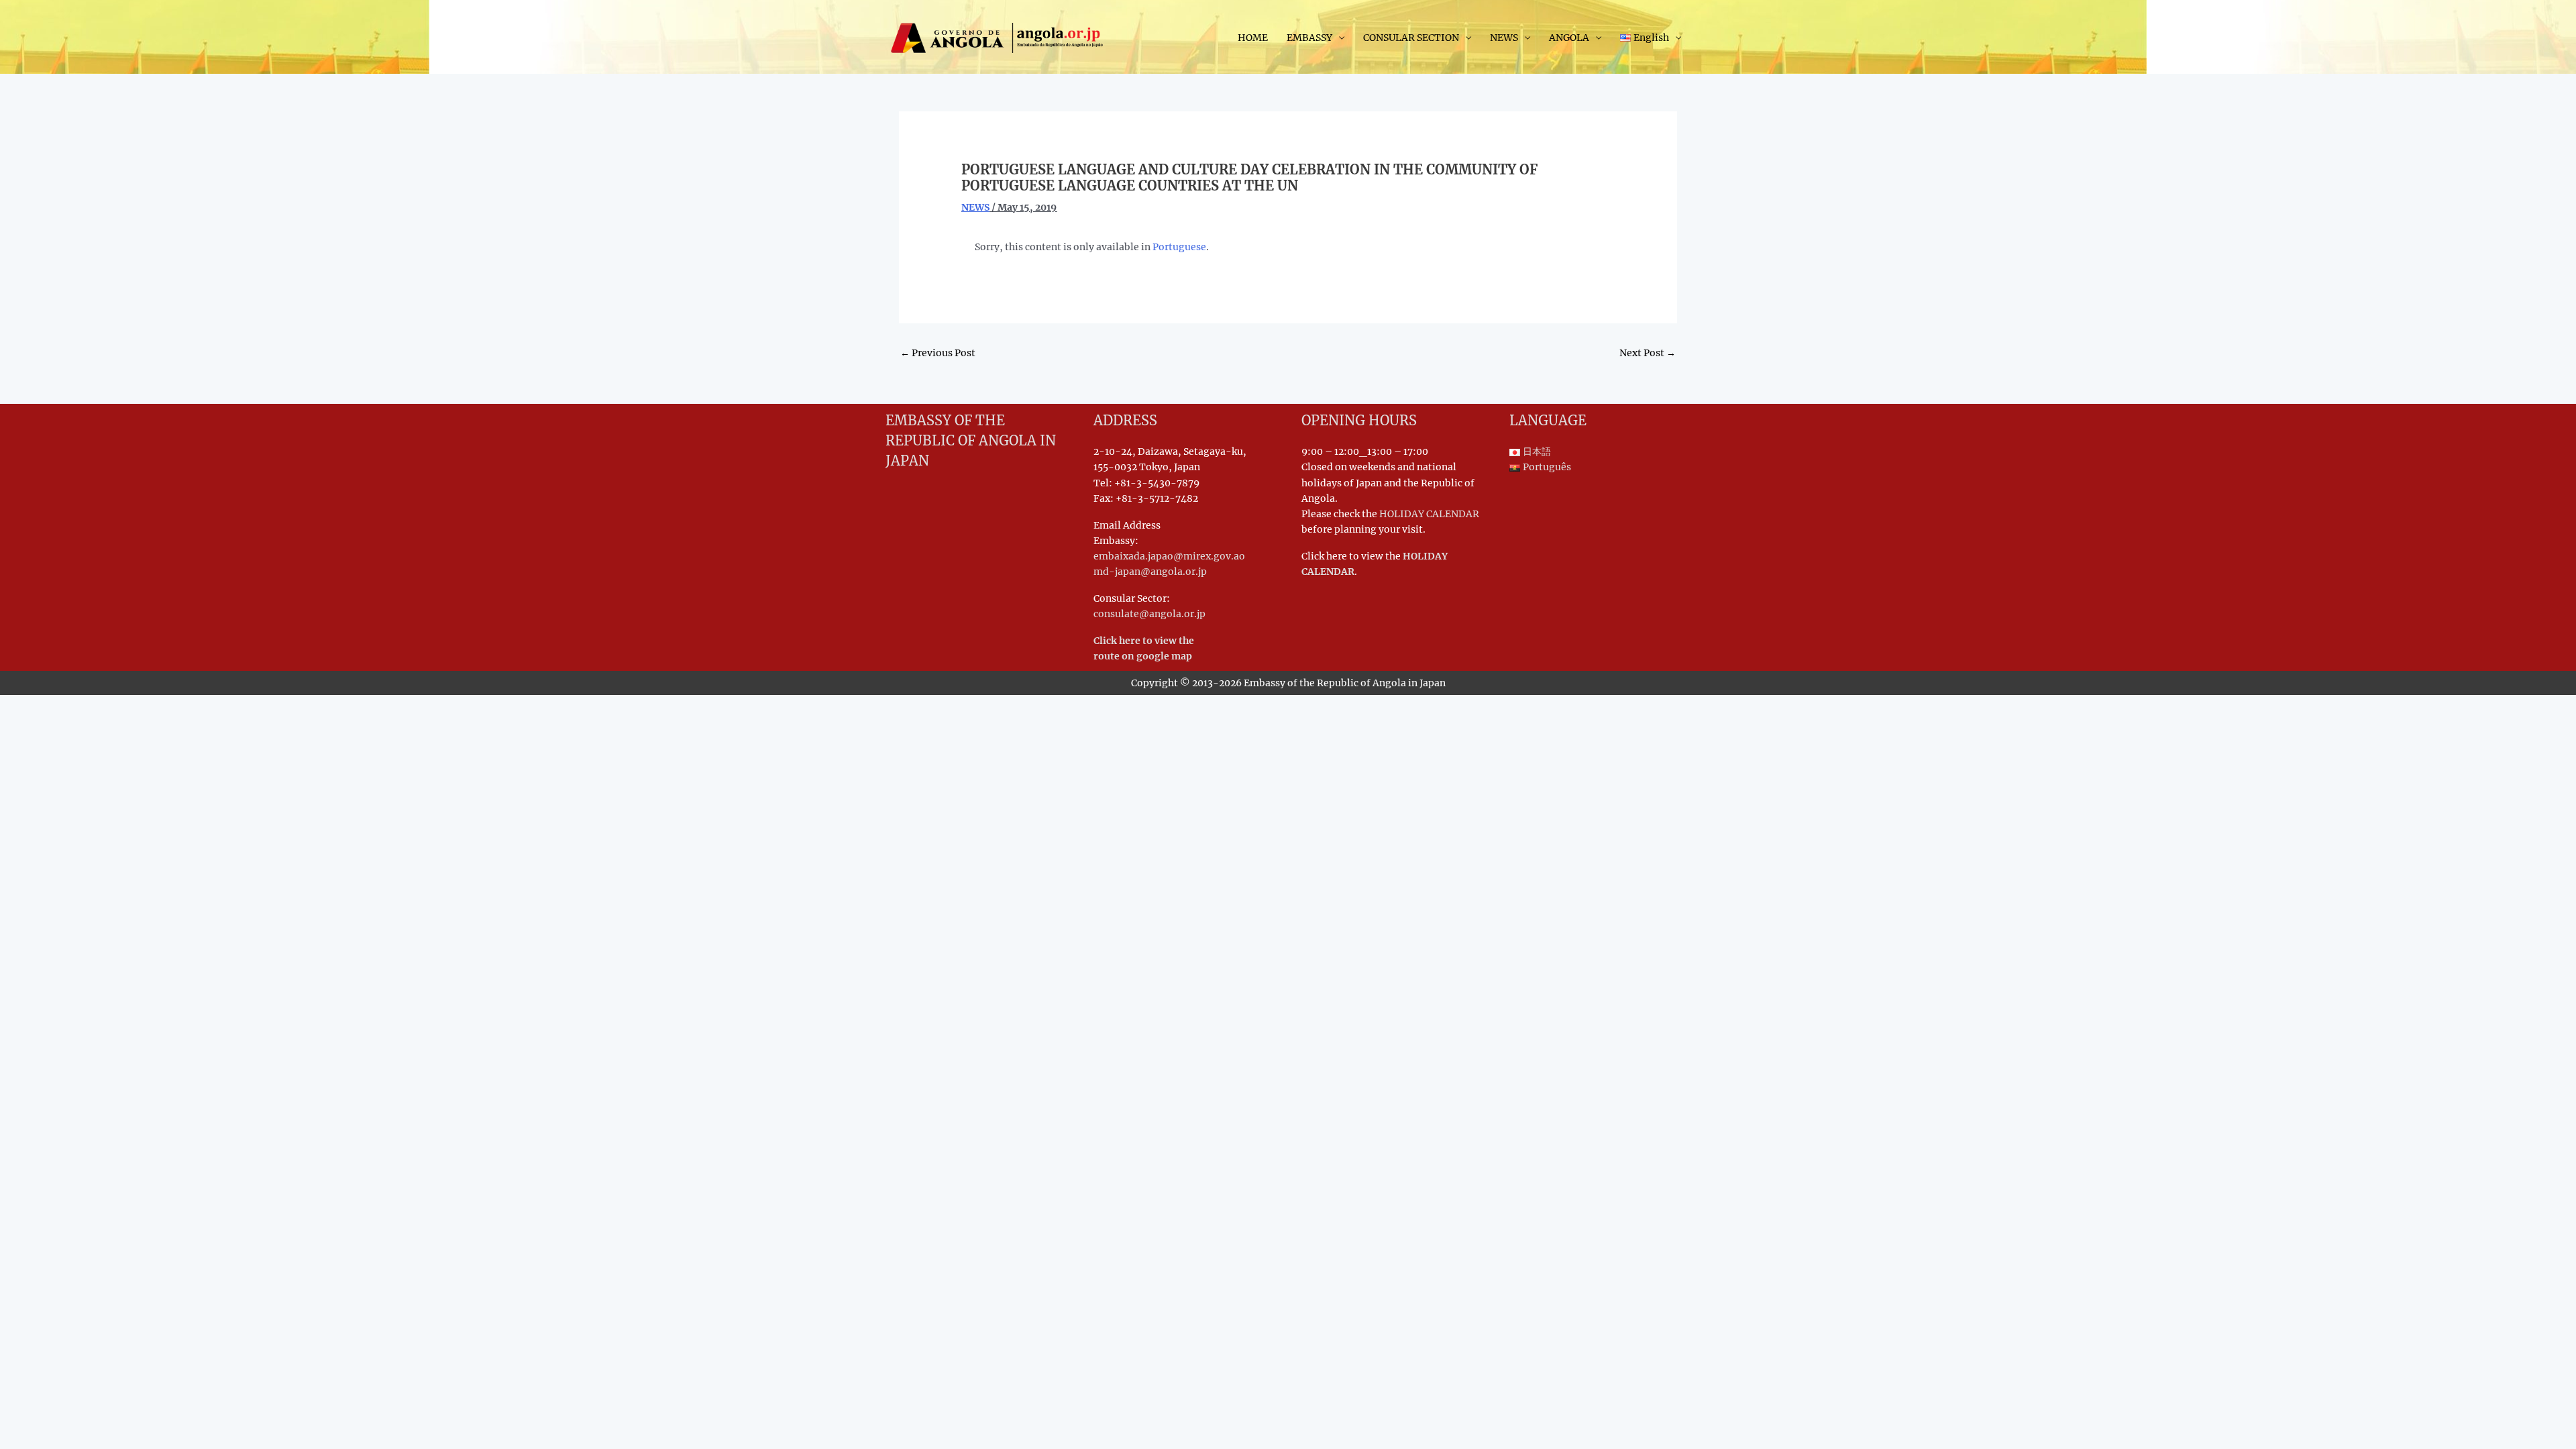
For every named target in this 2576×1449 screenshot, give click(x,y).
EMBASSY (1309, 38)
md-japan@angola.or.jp (1150, 572)
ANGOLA (1569, 38)
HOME (1253, 38)
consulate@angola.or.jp (1149, 614)
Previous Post (938, 353)
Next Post (1648, 353)
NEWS (1504, 38)
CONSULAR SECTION (1411, 38)
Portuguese (1179, 247)
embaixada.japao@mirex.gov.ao (1169, 556)
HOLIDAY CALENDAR (1429, 514)
